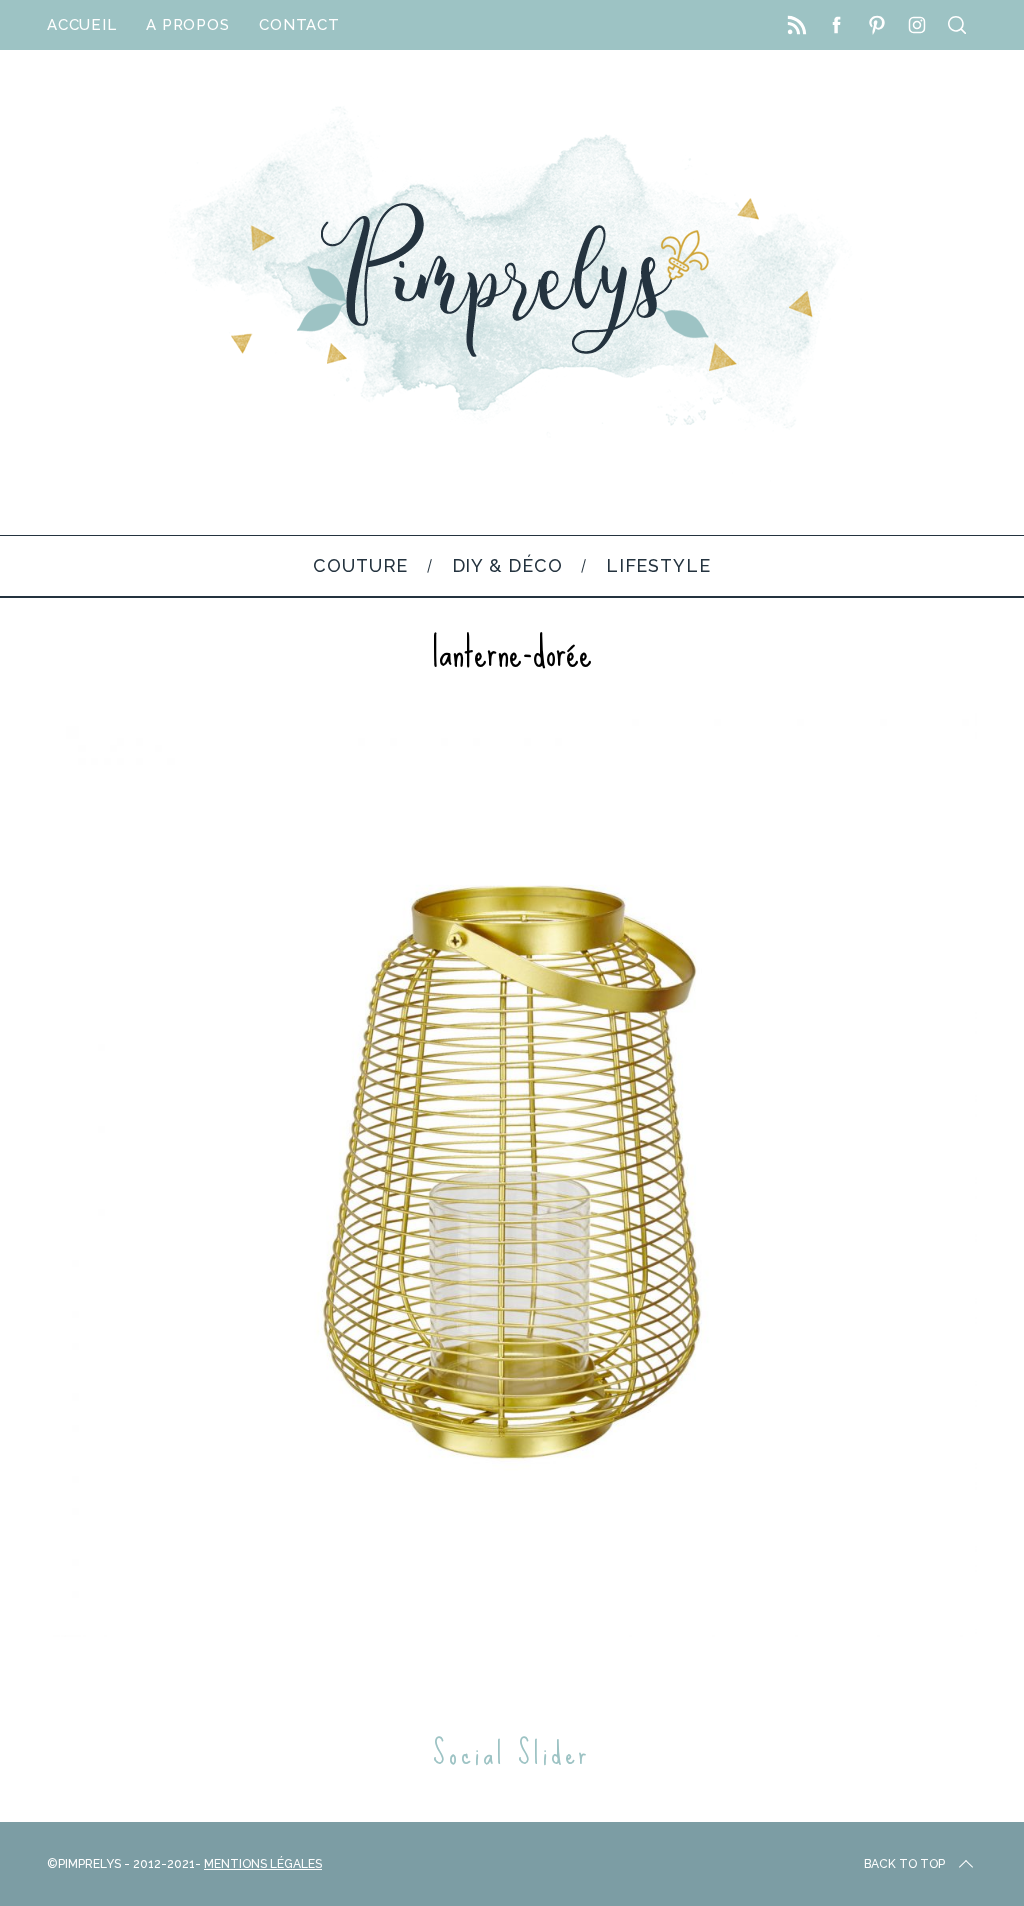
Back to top (904, 1864)
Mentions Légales (263, 1864)
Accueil (81, 25)
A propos (187, 25)
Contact (299, 25)
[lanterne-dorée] (512, 1631)
